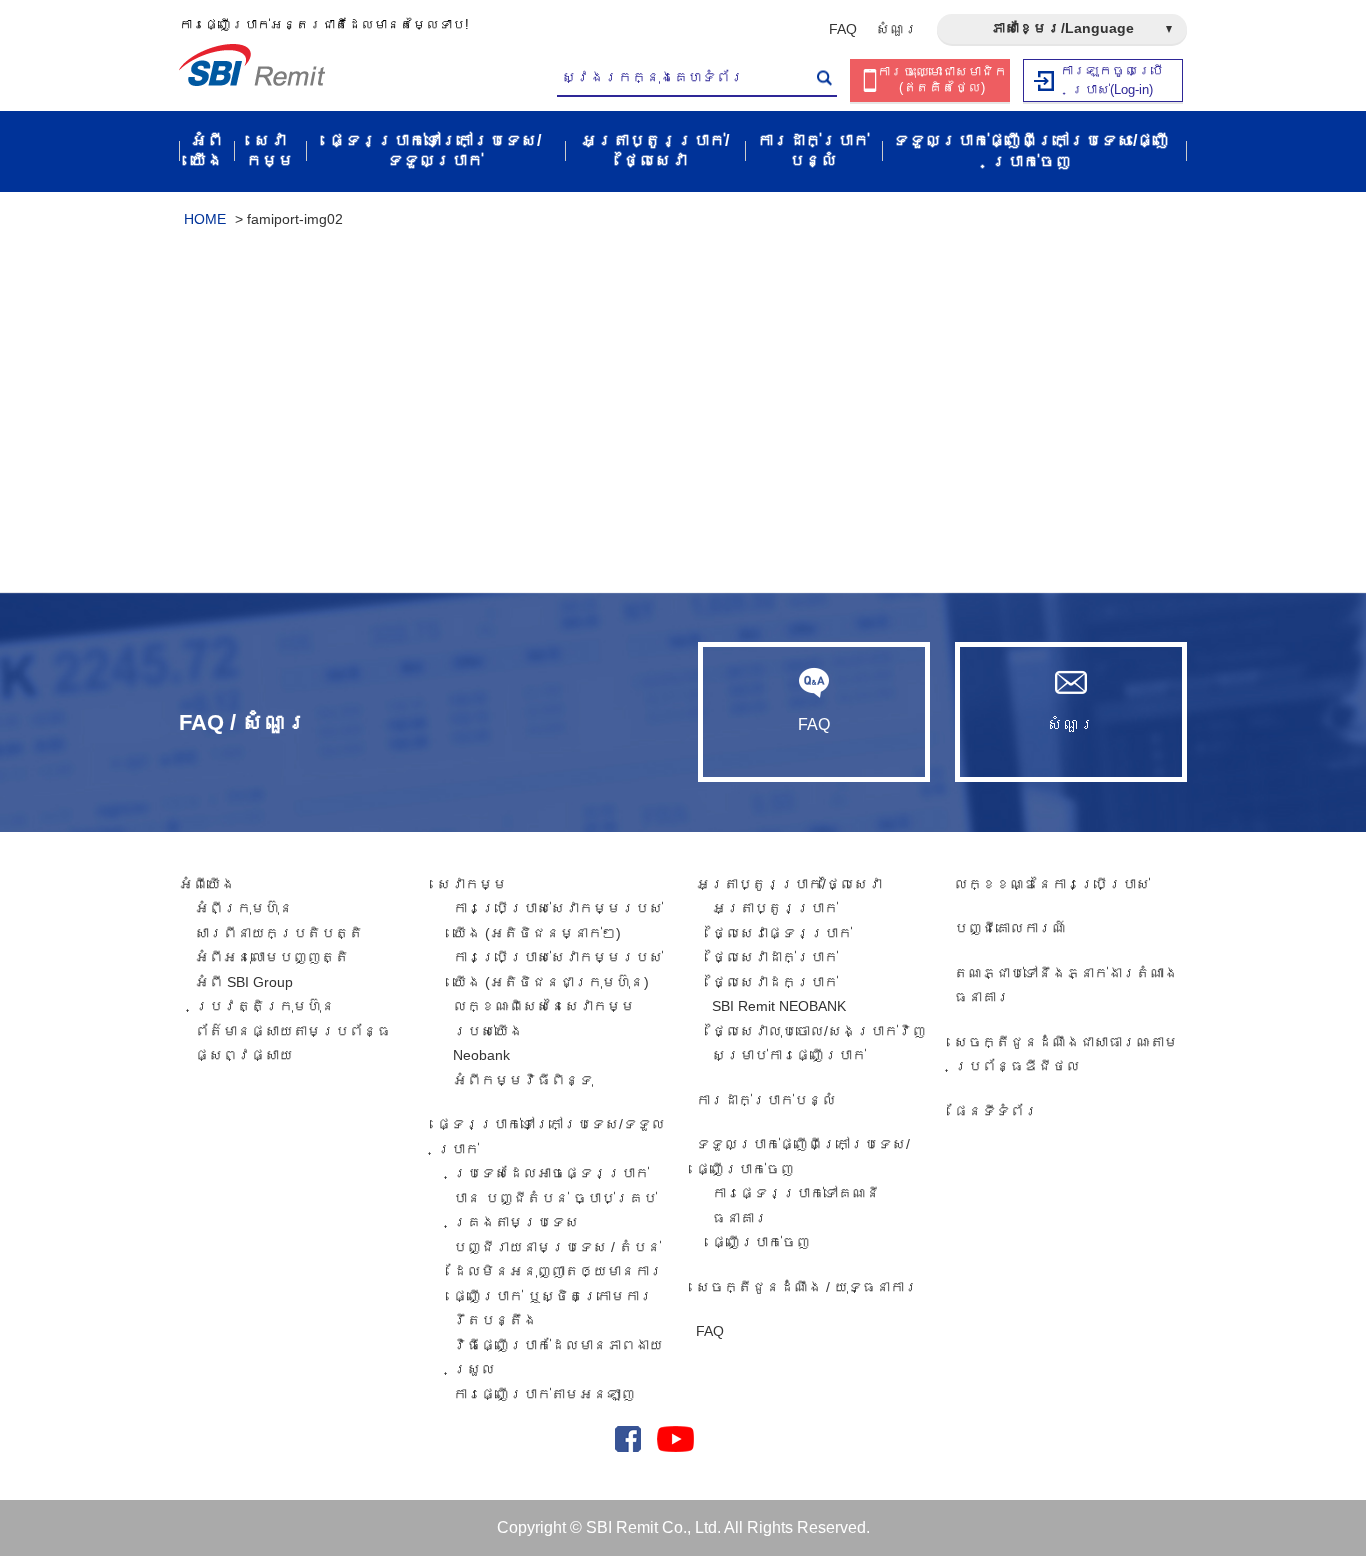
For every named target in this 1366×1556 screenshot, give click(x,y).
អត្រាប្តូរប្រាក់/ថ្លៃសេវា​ (789, 884)
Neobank (481, 1055)
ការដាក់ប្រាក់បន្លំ (766, 1100)
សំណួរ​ (897, 29)
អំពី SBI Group (244, 982)
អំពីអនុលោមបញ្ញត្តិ (272, 957)
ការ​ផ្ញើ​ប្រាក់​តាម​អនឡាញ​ (544, 1394)
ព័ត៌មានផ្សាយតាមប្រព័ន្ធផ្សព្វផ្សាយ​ (293, 1043)
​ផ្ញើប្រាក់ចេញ (761, 1242)
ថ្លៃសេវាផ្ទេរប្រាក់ (782, 933)
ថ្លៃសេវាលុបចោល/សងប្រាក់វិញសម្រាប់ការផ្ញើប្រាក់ (819, 1043)
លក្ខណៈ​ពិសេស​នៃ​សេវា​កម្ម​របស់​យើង (544, 1018)
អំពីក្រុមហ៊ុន (244, 908)
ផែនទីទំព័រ (996, 1111)
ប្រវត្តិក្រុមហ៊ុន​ (265, 1006)
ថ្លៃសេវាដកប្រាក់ (775, 982)
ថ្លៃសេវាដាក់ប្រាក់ (775, 957)
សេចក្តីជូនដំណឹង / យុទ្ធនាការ (807, 1287)
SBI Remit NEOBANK (779, 1006)
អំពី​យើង (207, 884)
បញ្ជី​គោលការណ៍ (1010, 928)
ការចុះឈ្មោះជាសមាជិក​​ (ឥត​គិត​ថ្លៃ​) (942, 79)
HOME (205, 219)
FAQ (843, 29)
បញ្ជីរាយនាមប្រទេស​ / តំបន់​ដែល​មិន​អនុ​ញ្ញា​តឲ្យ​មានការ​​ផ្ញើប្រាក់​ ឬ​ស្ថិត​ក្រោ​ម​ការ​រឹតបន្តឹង (558, 1284)
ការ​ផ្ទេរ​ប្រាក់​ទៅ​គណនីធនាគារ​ (796, 1205)
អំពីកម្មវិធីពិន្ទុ (523, 1080)
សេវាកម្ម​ (472, 884)
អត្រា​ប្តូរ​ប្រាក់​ (775, 908)
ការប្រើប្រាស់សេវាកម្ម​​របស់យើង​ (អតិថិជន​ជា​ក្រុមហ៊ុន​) (558, 969)
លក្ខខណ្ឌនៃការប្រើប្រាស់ (1052, 884)
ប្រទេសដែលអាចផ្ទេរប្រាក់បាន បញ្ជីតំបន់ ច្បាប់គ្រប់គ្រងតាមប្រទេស (555, 1197)
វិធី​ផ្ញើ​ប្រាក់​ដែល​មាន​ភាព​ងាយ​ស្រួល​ (558, 1357)
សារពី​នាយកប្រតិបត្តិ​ (279, 933)
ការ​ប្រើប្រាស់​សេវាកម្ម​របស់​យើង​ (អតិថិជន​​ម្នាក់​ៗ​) (558, 920)
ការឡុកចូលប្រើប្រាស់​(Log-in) (1112, 80)
